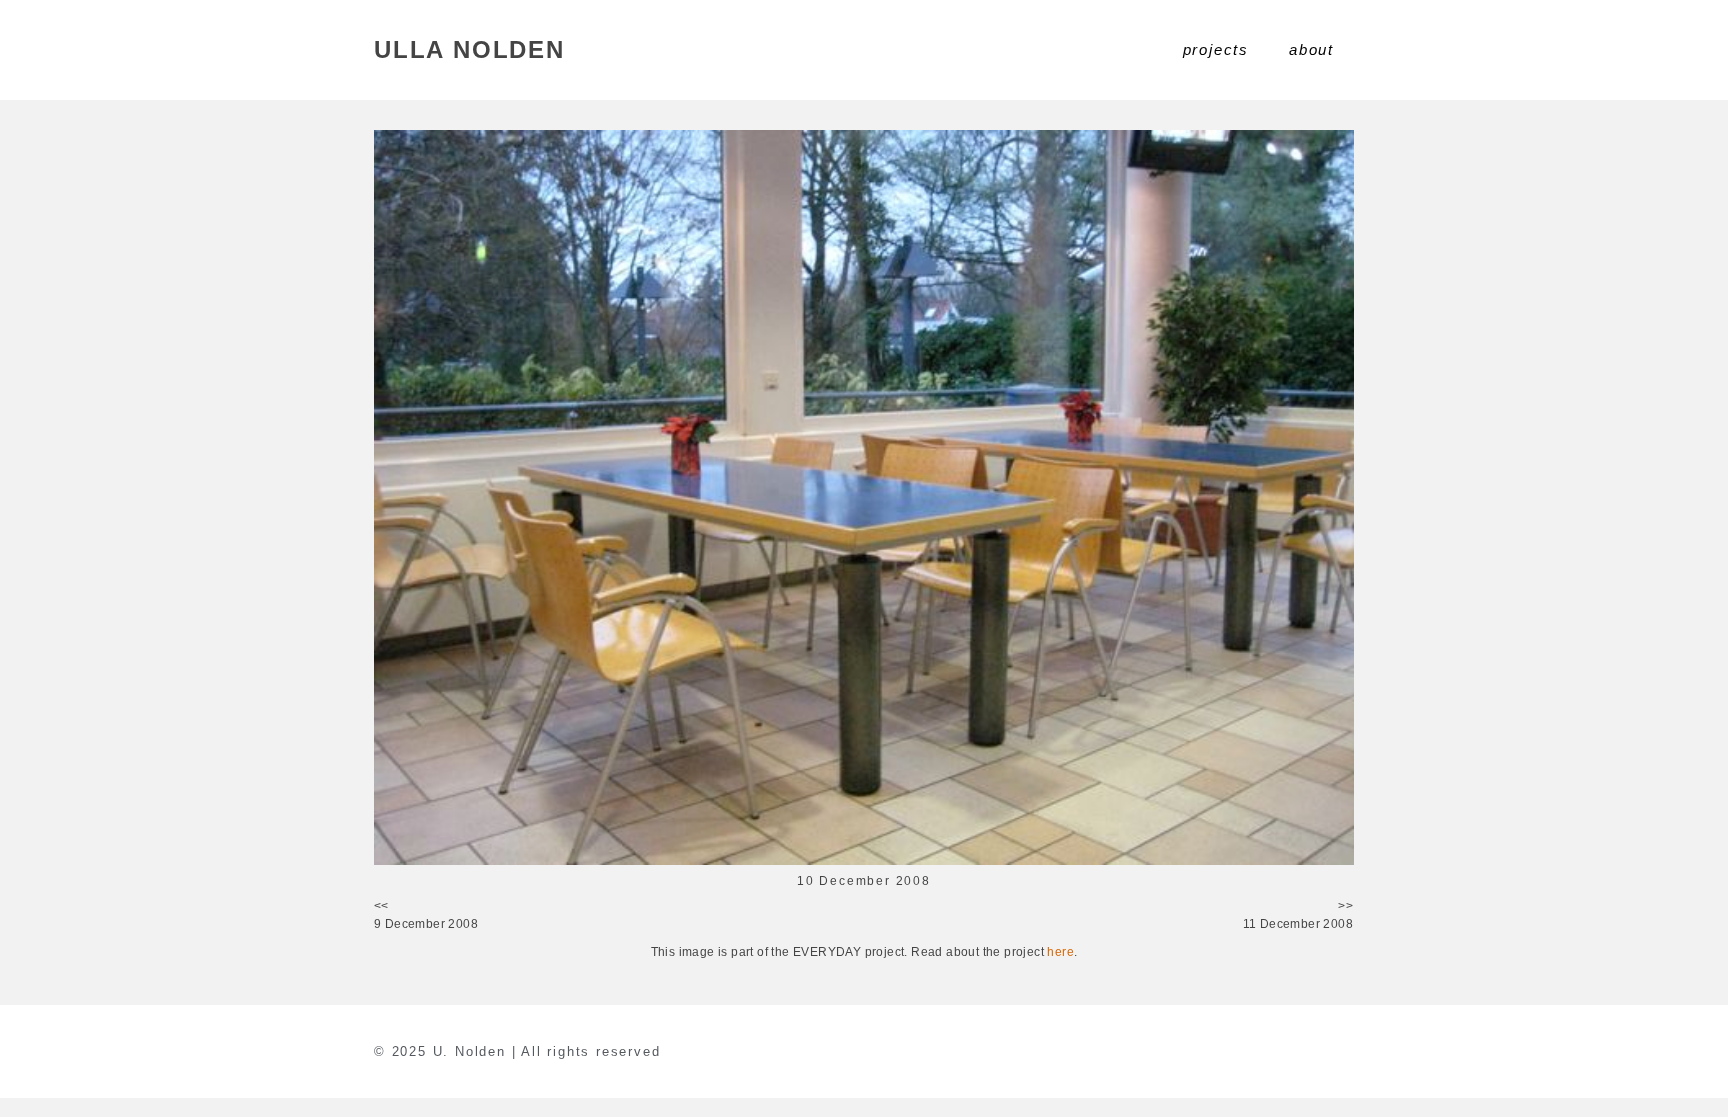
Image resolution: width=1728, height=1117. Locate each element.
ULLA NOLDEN (469, 49)
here (1060, 952)
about (1311, 49)
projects (1216, 49)
